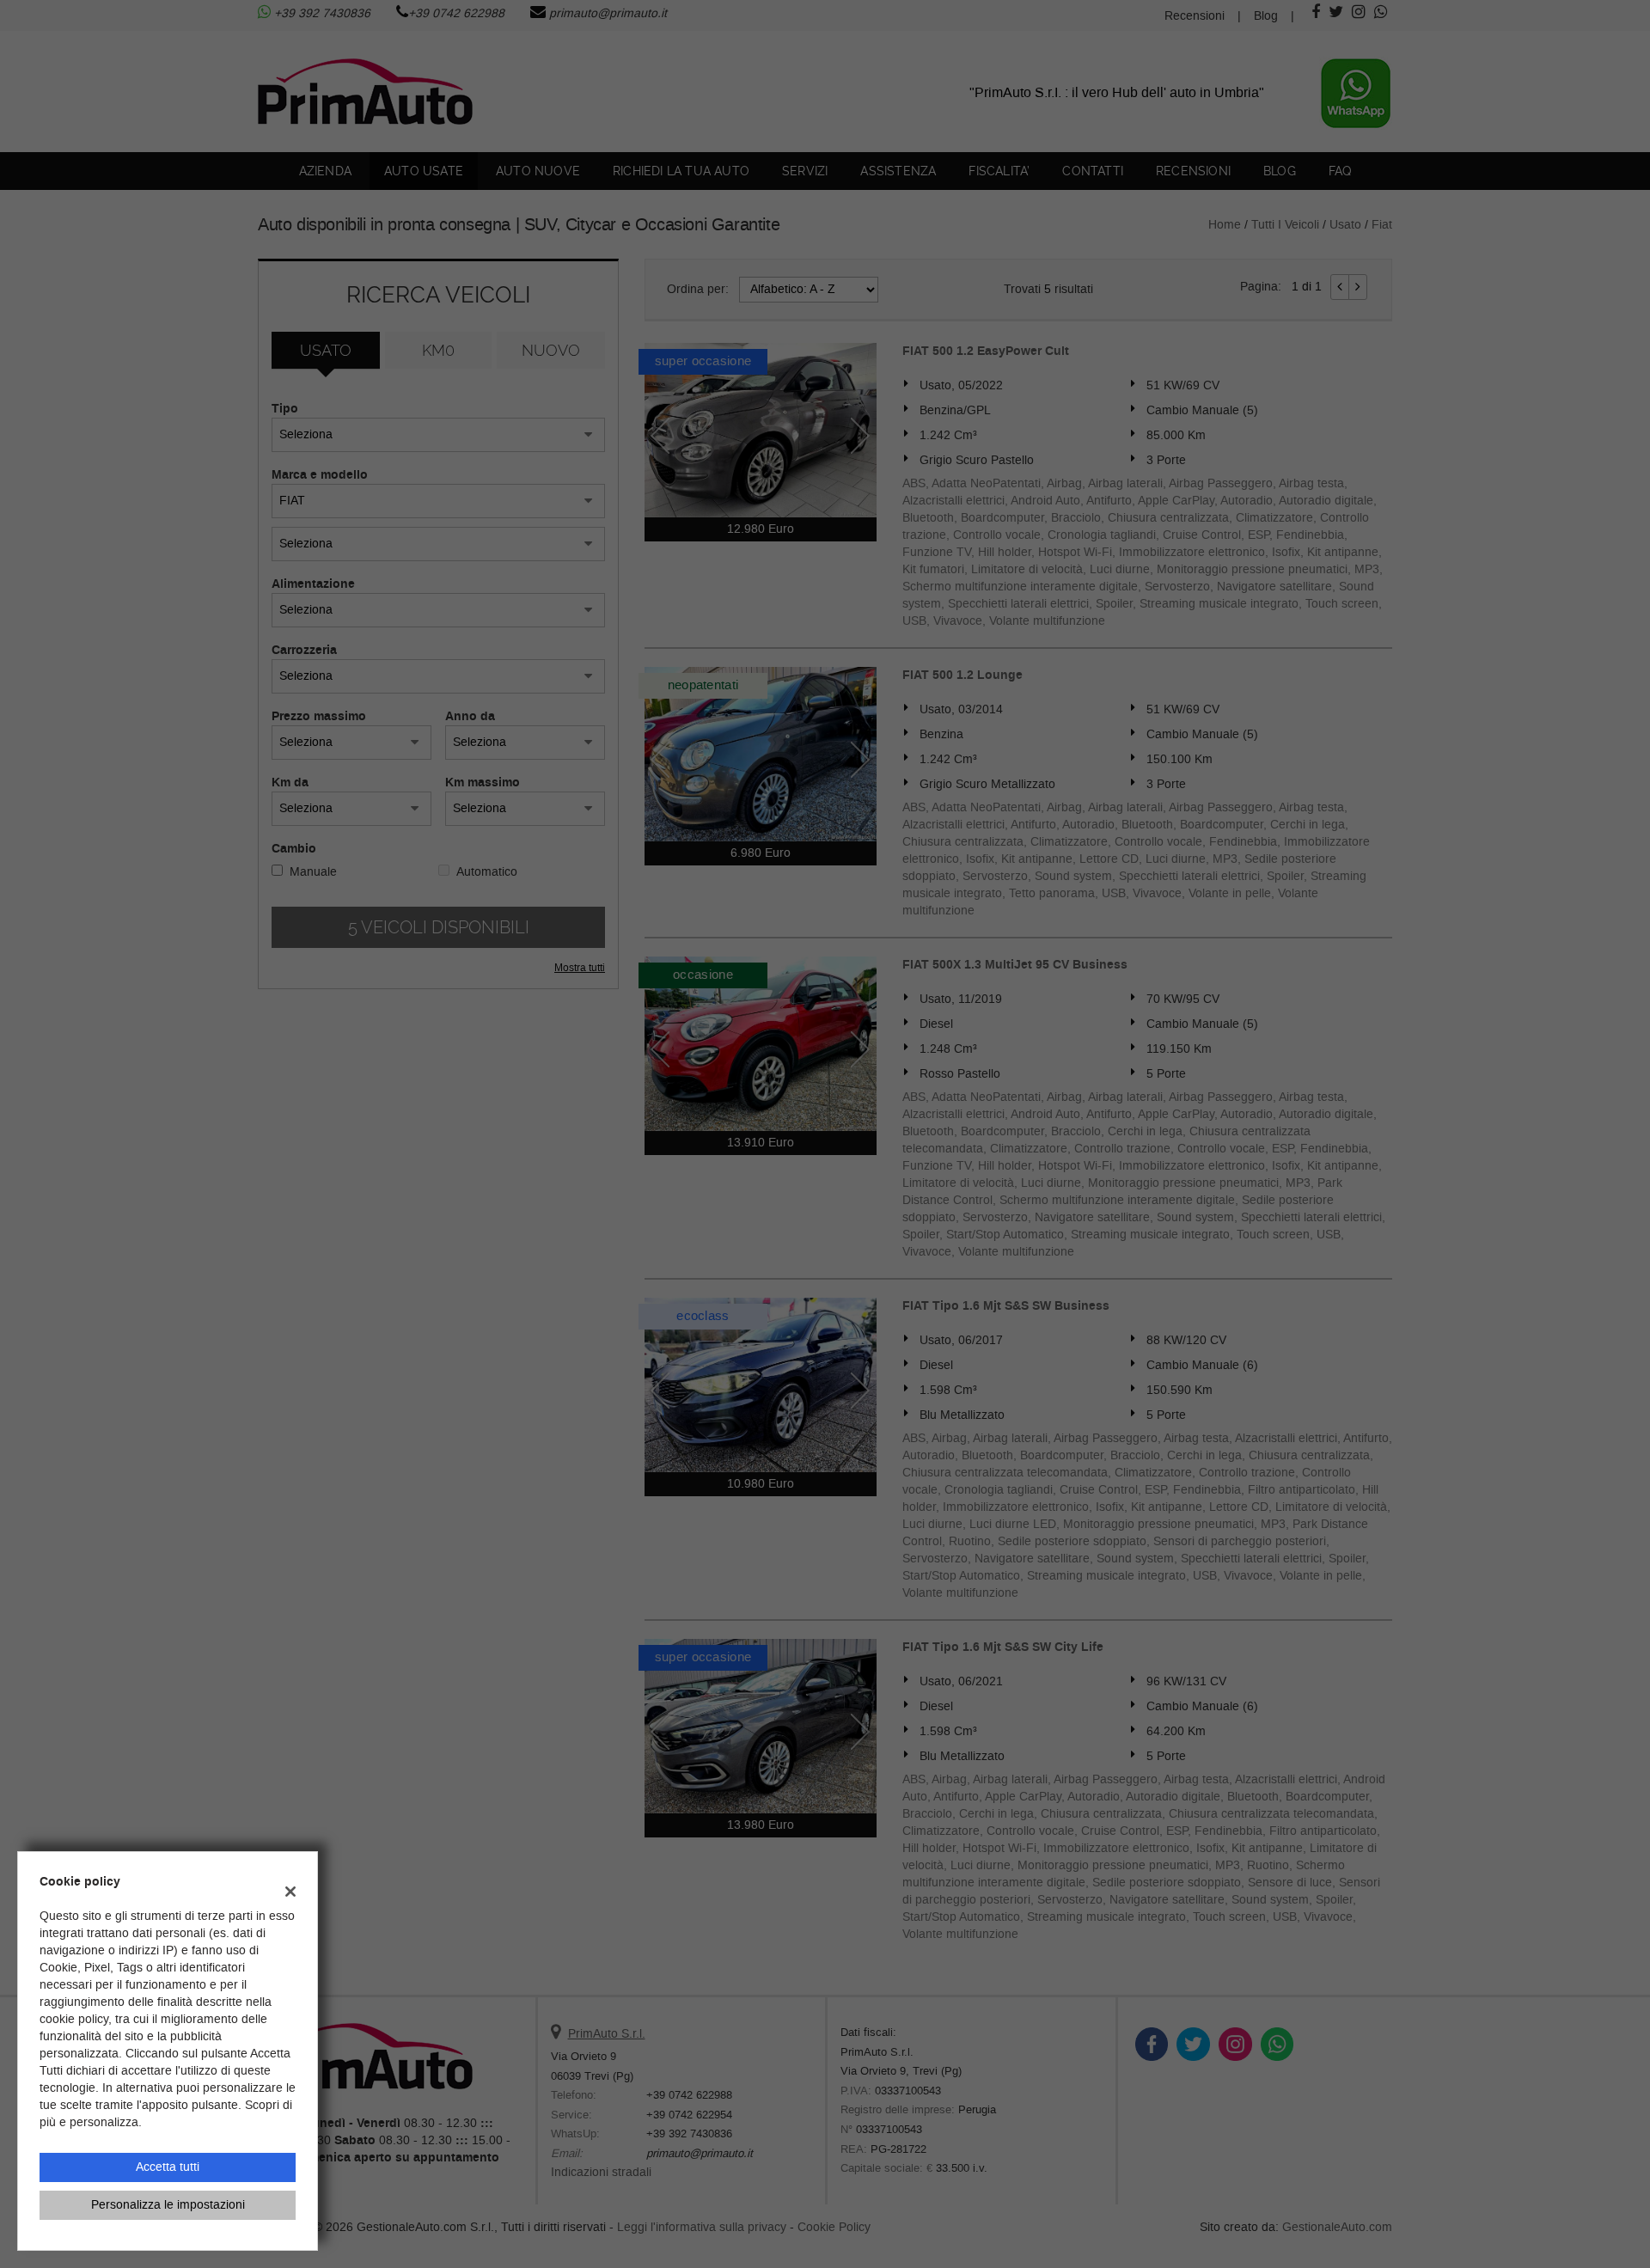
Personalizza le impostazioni (168, 2205)
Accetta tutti (168, 2167)
